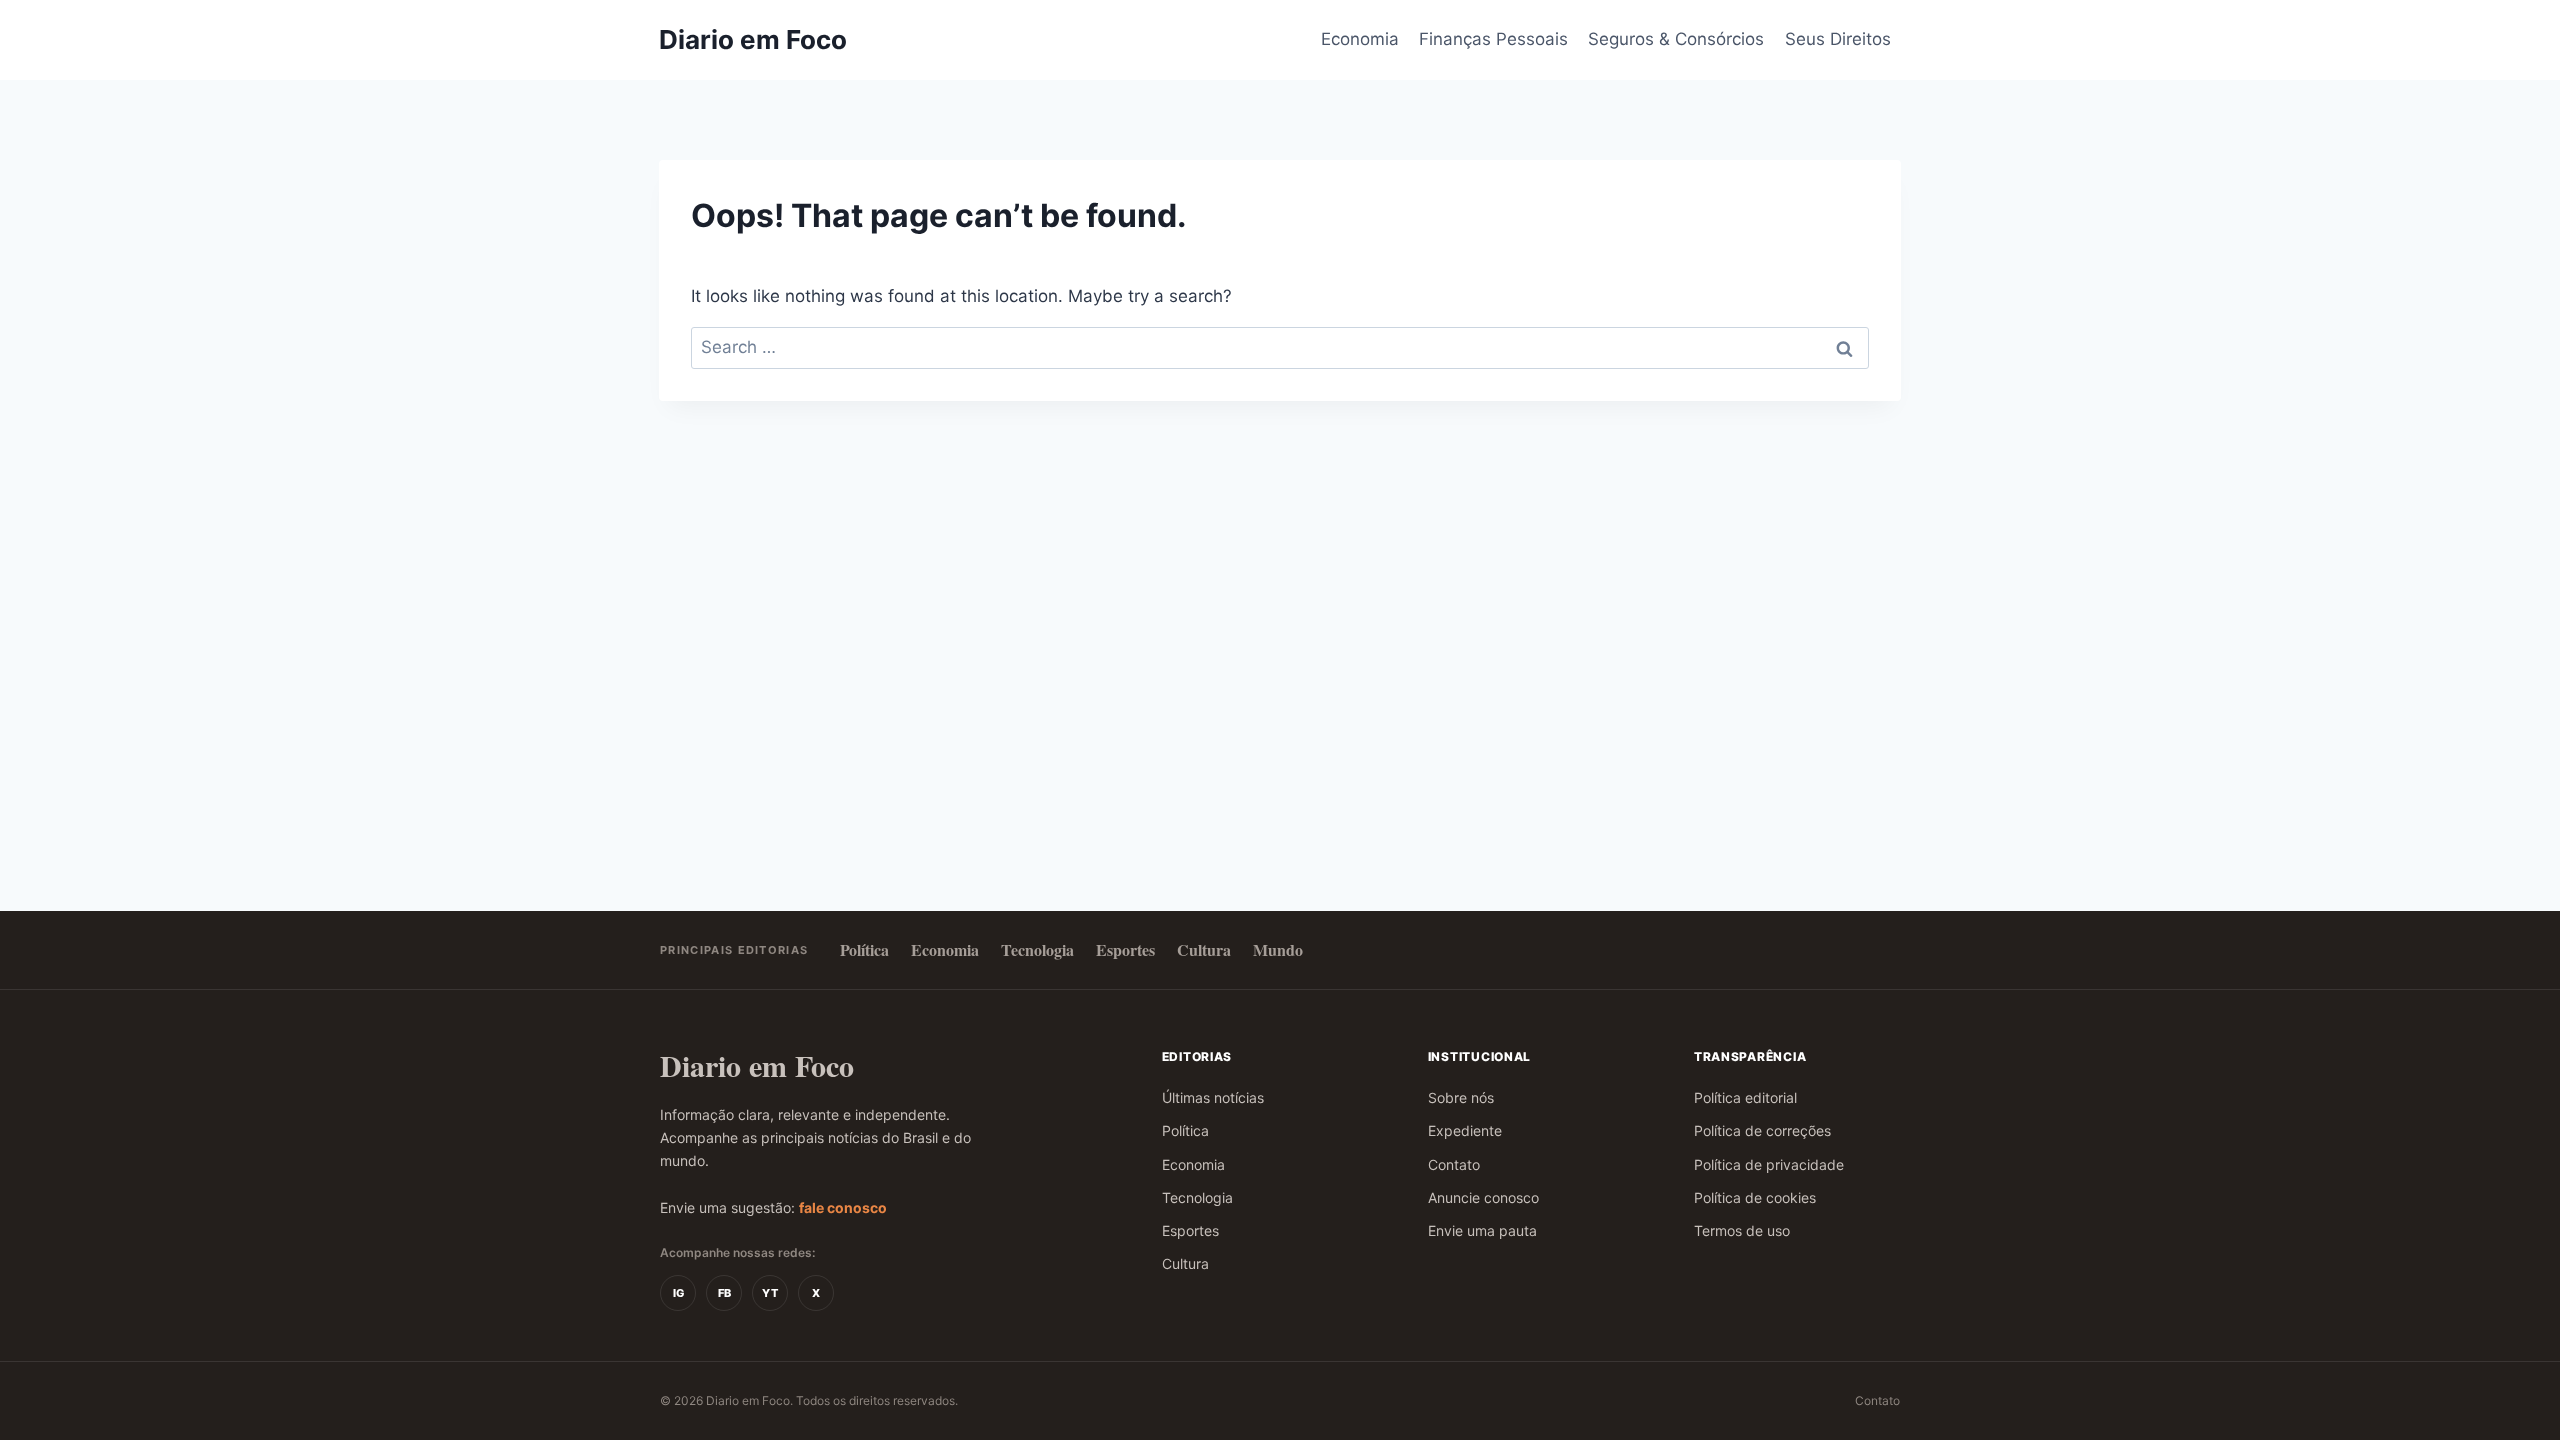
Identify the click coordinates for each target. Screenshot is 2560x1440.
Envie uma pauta (1482, 1230)
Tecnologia (1037, 949)
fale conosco (843, 1207)
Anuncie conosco (1483, 1197)
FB (724, 1293)
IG (678, 1293)
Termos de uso (1742, 1230)
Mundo (1278, 949)
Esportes (1125, 949)
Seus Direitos (1838, 39)
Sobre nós (1461, 1097)
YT (770, 1293)
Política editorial (1745, 1097)
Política (864, 949)
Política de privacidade (1769, 1164)
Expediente (1465, 1130)
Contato (1454, 1164)
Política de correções (1762, 1130)
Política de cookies (1755, 1197)
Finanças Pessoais (1493, 39)
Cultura (1204, 949)
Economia (1360, 39)
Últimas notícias (1213, 1097)
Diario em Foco (757, 1065)
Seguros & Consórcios (1676, 39)
